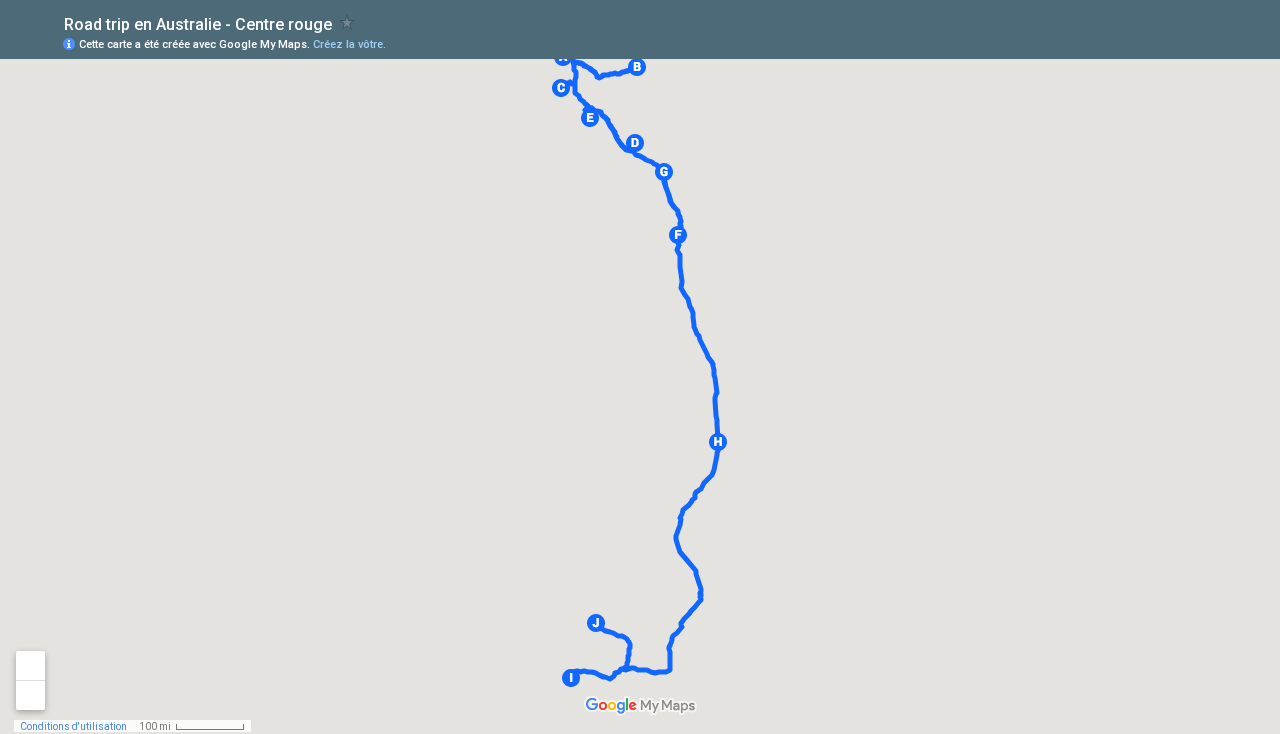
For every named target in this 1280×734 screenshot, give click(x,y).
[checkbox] (347, 22)
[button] (637, 67)
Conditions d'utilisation (73, 726)
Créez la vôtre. (349, 44)
